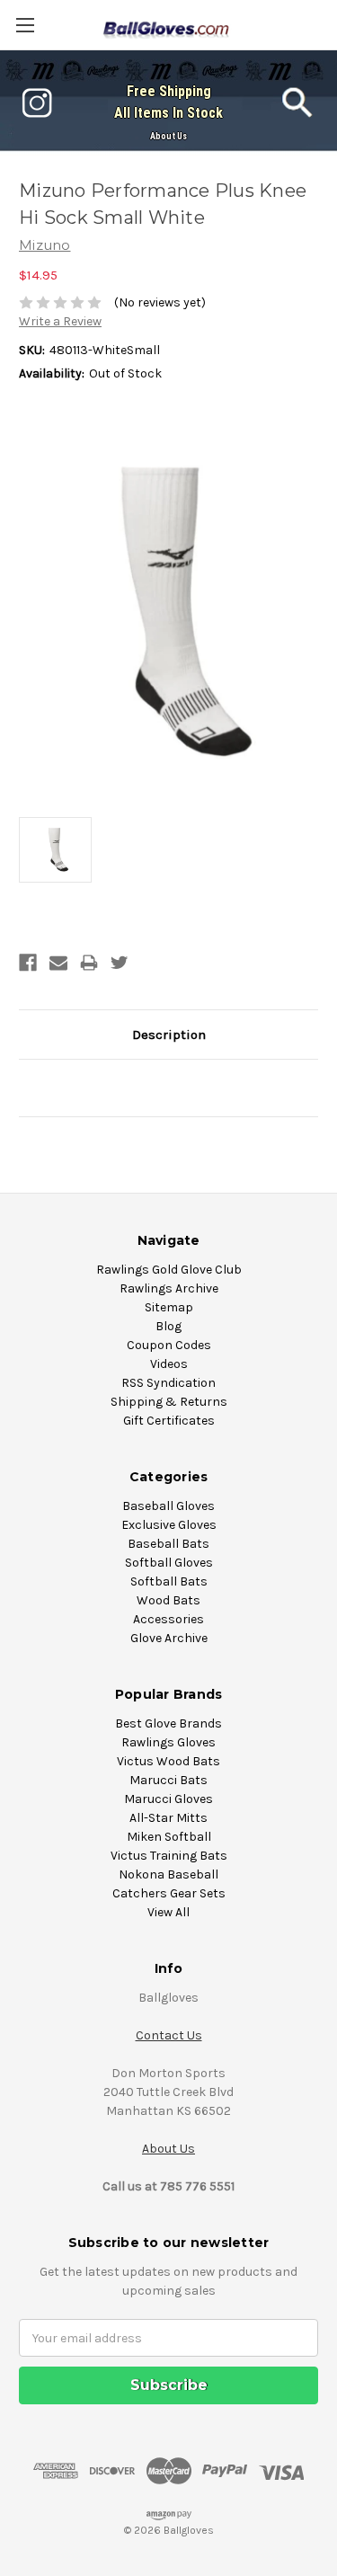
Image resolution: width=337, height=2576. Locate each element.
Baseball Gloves (168, 1506)
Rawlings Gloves (168, 1742)
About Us (168, 136)
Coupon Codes (169, 1345)
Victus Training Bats (169, 1856)
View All (168, 1912)
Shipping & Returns (169, 1402)
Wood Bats (168, 1600)
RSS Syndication (168, 1383)
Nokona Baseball (168, 1874)
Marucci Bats (168, 1780)
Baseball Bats (168, 1544)
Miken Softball (169, 1837)
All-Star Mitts (168, 1818)
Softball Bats (169, 1581)
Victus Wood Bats (168, 1761)
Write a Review (60, 321)
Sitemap (169, 1307)
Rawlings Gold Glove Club (169, 1270)
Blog (168, 1326)
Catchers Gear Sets (169, 1893)
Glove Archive (169, 1638)
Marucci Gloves (168, 1799)
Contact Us (169, 2035)
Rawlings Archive (169, 1288)
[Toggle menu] (25, 25)
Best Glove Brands (168, 1723)
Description (169, 1035)
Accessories (168, 1619)
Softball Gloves (169, 1563)
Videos (169, 1364)
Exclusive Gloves (169, 1525)
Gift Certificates (169, 1421)
